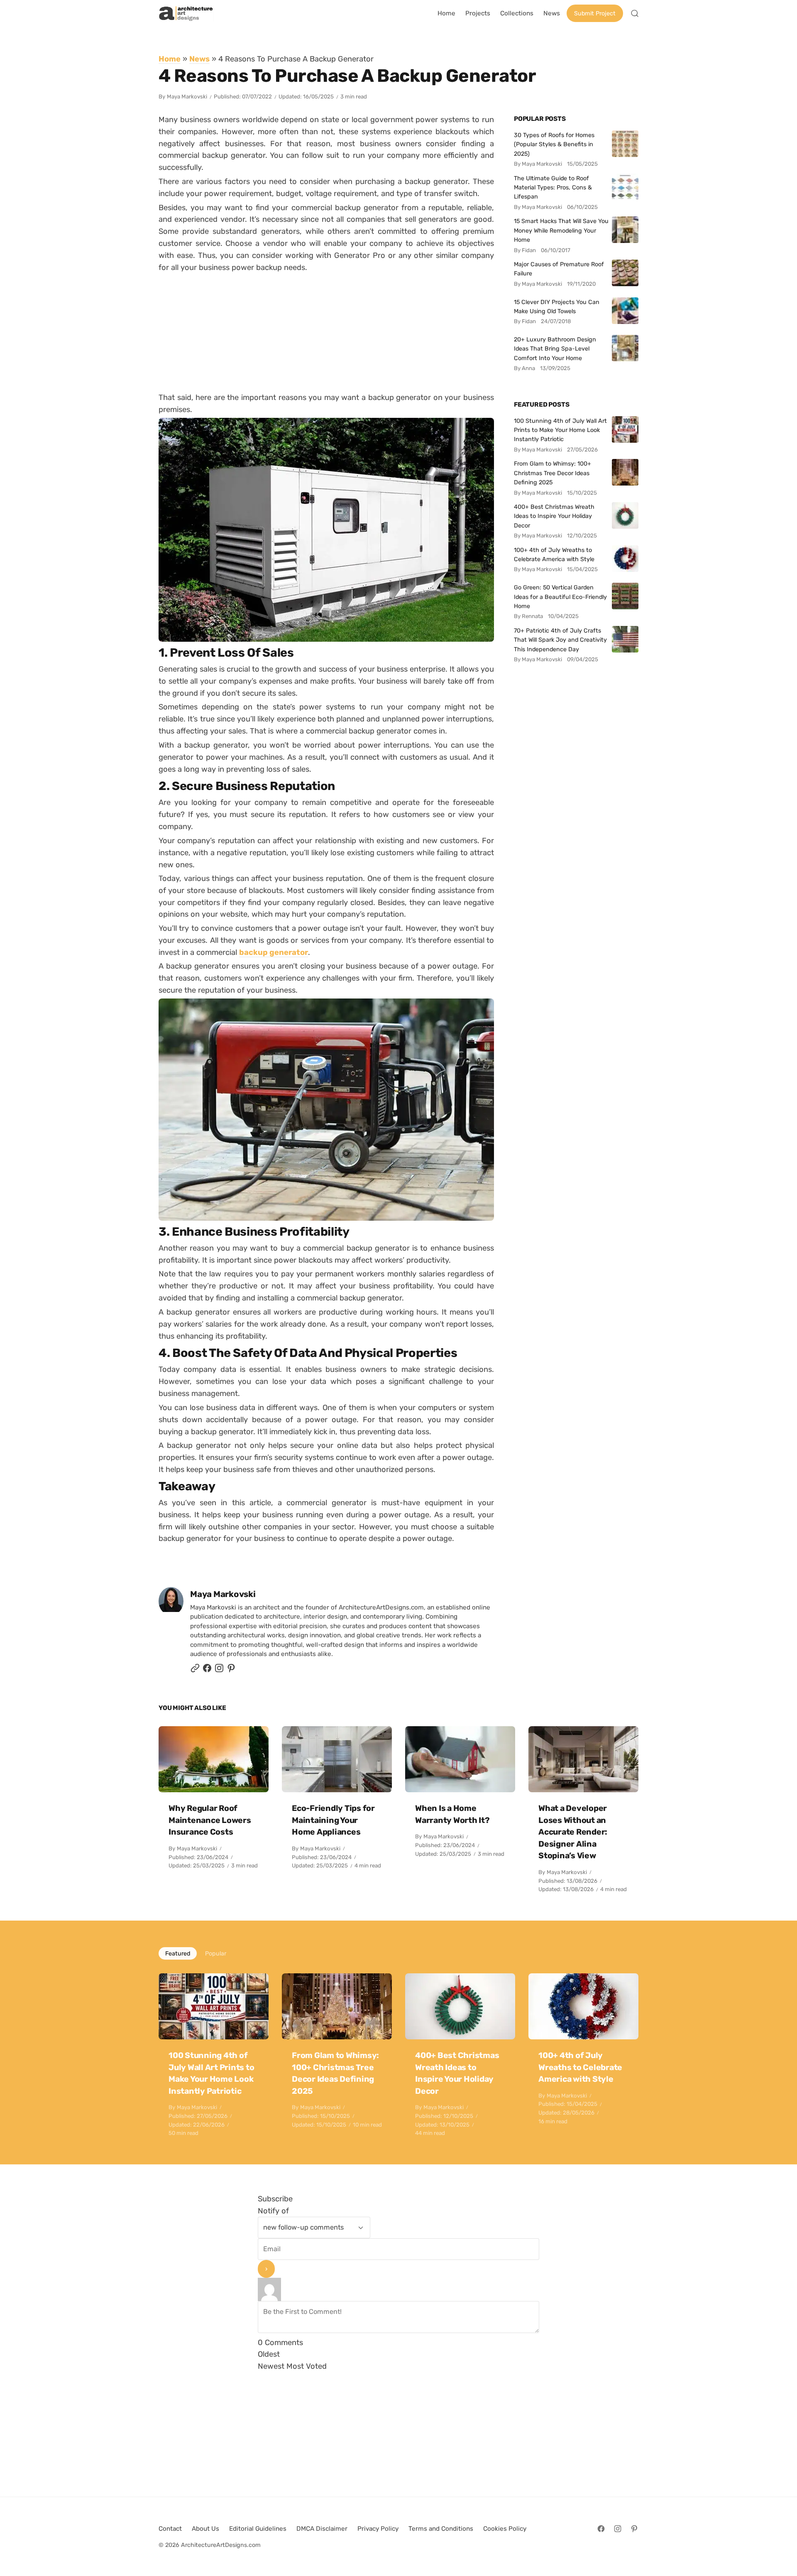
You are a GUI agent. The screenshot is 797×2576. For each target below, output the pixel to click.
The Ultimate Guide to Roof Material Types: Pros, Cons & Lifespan (553, 188)
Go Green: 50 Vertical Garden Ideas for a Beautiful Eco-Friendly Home (560, 597)
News (199, 59)
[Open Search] (635, 13)
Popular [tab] (216, 1953)
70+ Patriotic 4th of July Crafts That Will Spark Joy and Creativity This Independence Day (560, 640)
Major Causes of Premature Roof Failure (559, 269)
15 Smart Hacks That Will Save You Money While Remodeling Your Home (561, 230)
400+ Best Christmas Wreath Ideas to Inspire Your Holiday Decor (554, 516)
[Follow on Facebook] (601, 2529)
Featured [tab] (178, 1953)
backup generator (274, 952)
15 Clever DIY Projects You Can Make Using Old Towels (557, 307)
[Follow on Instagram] (219, 1670)
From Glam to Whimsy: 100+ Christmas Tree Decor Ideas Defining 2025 (553, 473)
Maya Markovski (187, 97)
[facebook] (207, 1670)
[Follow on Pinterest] (231, 1670)
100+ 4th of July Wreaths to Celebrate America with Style (554, 554)
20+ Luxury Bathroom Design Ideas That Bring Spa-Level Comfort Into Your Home (555, 349)
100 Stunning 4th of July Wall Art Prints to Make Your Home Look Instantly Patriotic (560, 430)
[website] (195, 1670)
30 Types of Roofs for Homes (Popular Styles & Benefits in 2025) (554, 144)
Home (170, 59)
